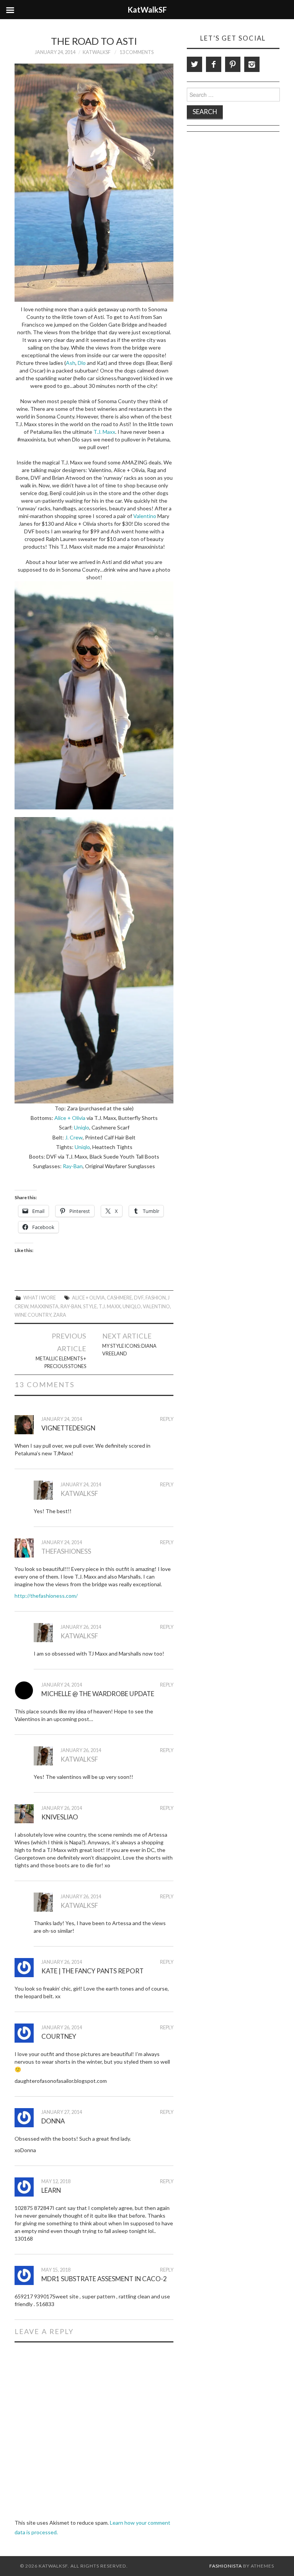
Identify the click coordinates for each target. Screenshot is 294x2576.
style (90, 1307)
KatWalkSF (97, 52)
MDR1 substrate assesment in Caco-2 (104, 2279)
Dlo (82, 363)
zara (60, 1315)
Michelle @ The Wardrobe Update (98, 1694)
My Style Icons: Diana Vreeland (129, 1350)
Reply (167, 1419)
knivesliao (60, 1817)
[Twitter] (194, 64)
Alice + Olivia (70, 1118)
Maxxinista (44, 1307)
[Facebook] (214, 64)
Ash (71, 363)
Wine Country (33, 1315)
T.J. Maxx (104, 432)
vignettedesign (68, 1428)
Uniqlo (82, 1127)
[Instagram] (252, 64)
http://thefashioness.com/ (46, 1596)
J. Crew (74, 1137)
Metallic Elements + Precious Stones (61, 1362)
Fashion (156, 1298)
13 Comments (136, 52)
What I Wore (40, 1298)
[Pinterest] (233, 64)
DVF (139, 1298)
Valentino (145, 516)
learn (51, 2190)
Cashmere (119, 1298)
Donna (53, 2121)
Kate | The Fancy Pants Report (92, 1971)
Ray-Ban (73, 1166)
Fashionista (226, 2566)
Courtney (59, 2036)
